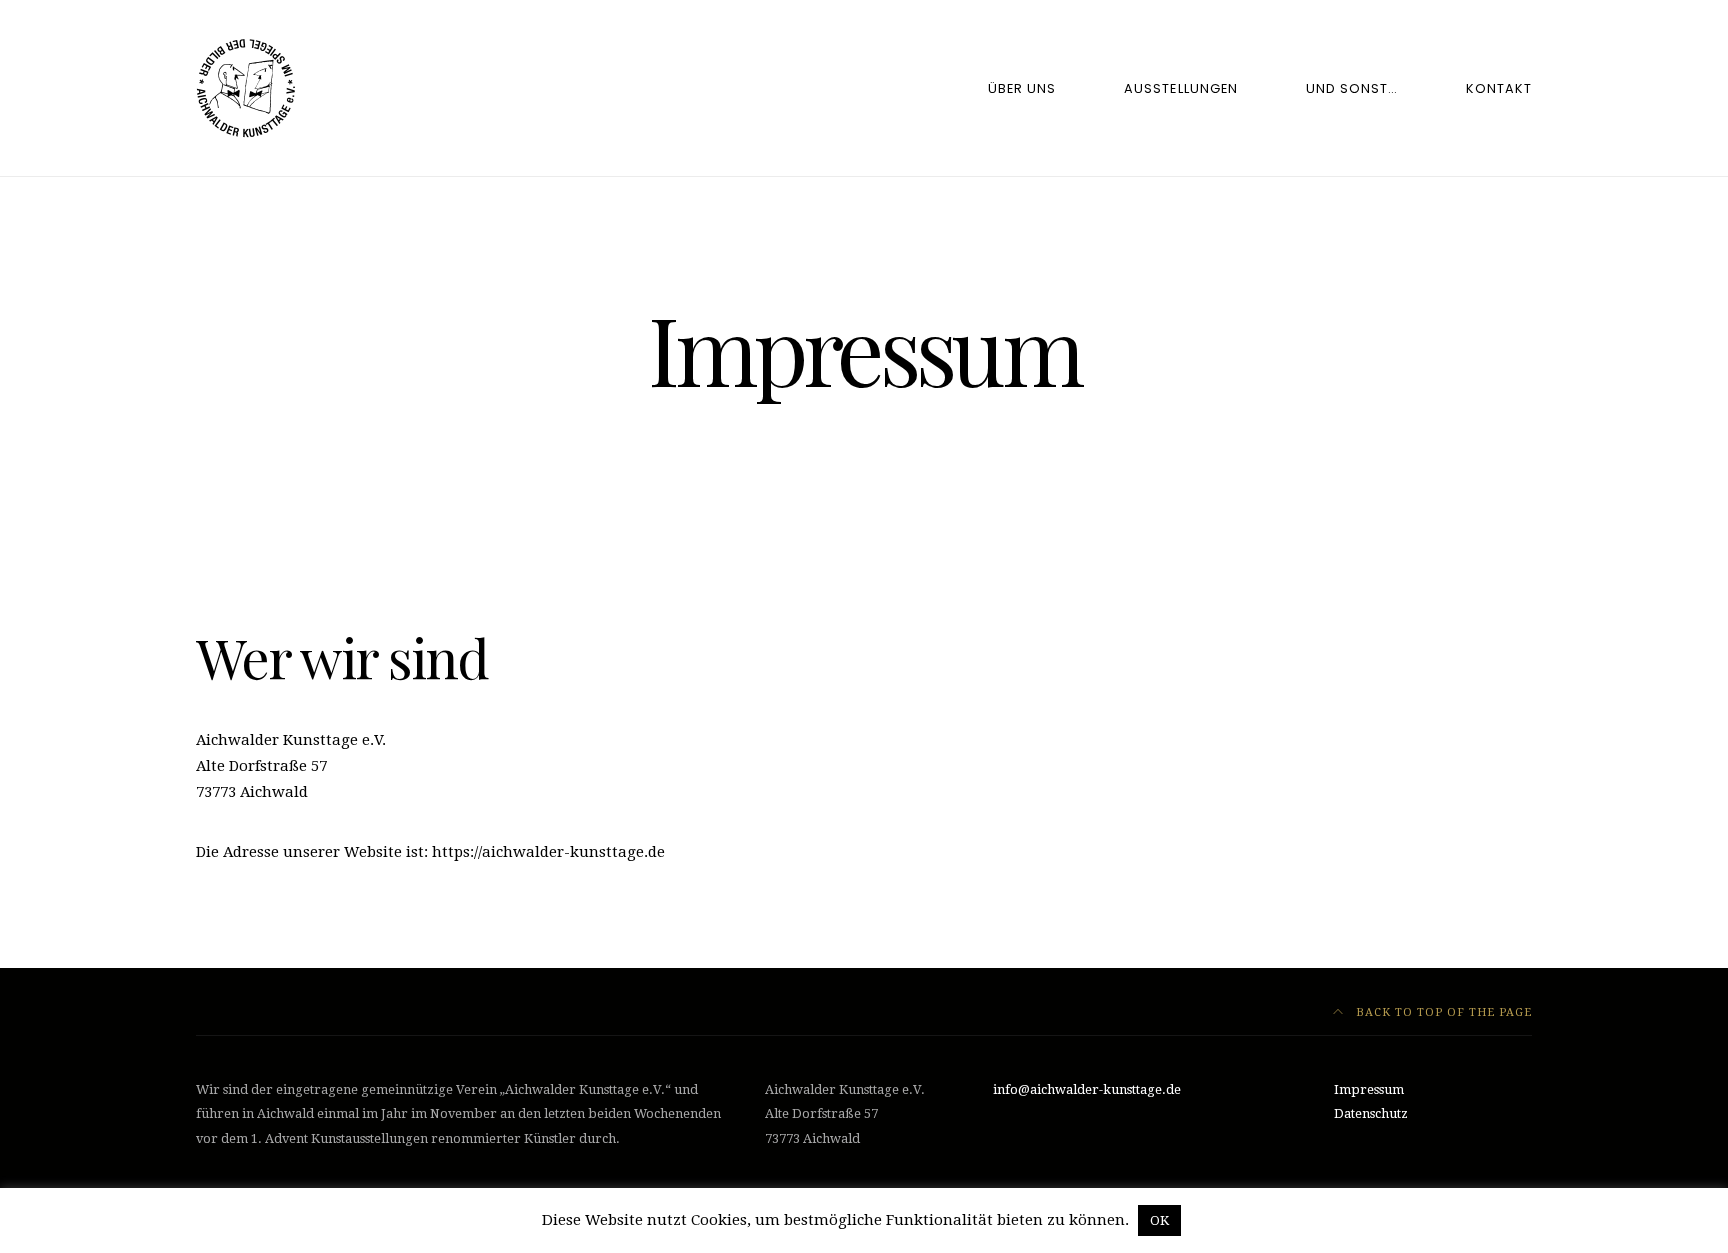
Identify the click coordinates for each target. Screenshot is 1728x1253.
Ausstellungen (1180, 88)
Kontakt (1499, 88)
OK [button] (1159, 1220)
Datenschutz (1371, 1113)
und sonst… (1352, 88)
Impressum (1369, 1089)
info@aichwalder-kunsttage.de (1087, 1089)
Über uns (1022, 88)
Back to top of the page (1442, 1012)
